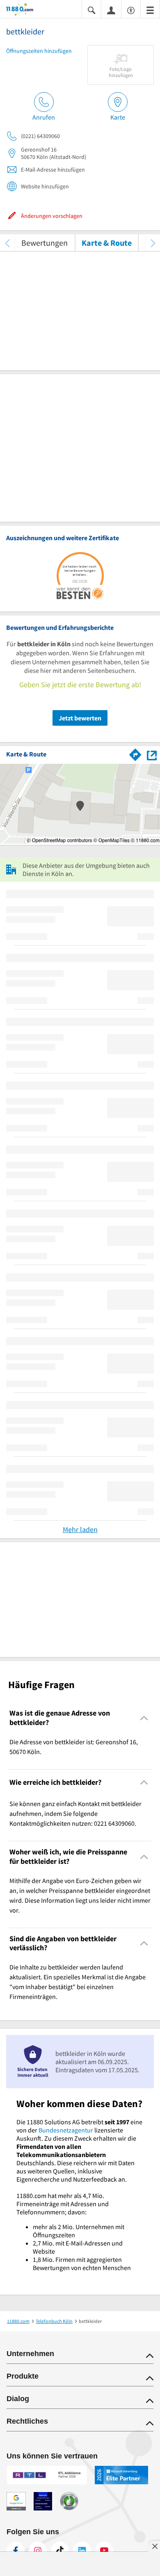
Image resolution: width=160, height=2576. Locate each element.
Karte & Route (107, 243)
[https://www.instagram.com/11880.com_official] (38, 2551)
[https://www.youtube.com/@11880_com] (104, 2551)
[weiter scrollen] (153, 243)
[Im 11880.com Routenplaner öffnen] (135, 753)
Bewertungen (45, 243)
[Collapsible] (144, 1718)
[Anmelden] (111, 10)
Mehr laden (80, 1529)
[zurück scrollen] (7, 243)
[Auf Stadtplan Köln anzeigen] (152, 754)
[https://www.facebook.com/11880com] (16, 2551)
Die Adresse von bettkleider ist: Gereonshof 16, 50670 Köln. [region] (74, 1747)
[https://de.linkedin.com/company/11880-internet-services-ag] (82, 2551)
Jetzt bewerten (80, 718)
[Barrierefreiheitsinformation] (131, 10)
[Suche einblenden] (91, 10)
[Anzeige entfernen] (154, 2546)
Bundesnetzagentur (66, 2130)
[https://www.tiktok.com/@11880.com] (60, 2551)
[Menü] (150, 10)
